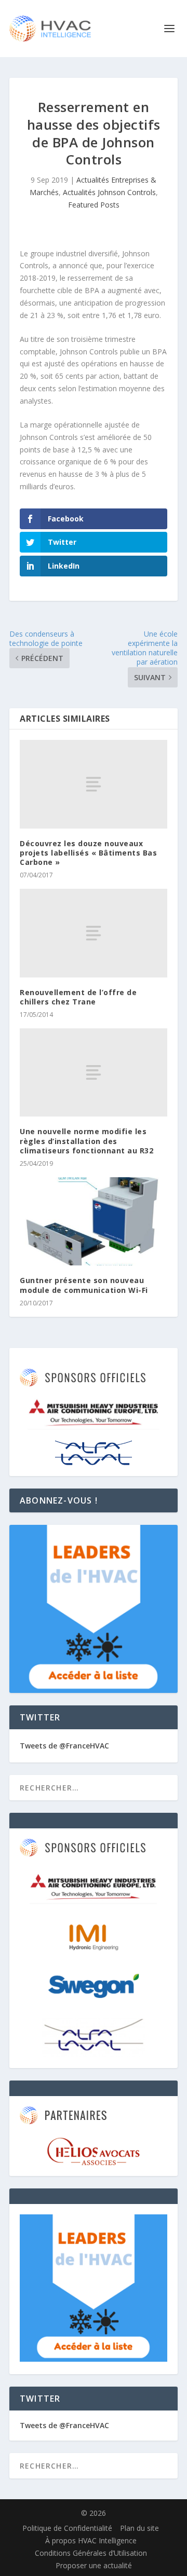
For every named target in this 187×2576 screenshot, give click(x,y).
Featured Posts (94, 205)
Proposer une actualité (94, 2565)
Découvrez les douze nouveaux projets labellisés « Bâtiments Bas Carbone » (88, 853)
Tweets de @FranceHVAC (64, 1746)
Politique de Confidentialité (67, 2528)
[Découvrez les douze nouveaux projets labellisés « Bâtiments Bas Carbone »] (94, 784)
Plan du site (139, 2528)
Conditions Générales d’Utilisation (91, 2553)
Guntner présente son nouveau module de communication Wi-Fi (84, 1285)
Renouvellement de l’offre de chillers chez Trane (78, 997)
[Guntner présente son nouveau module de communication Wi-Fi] (94, 1221)
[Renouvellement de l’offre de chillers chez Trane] (94, 933)
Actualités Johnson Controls (109, 192)
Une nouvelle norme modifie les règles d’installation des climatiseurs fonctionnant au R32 (86, 1141)
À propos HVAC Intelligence (91, 2540)
